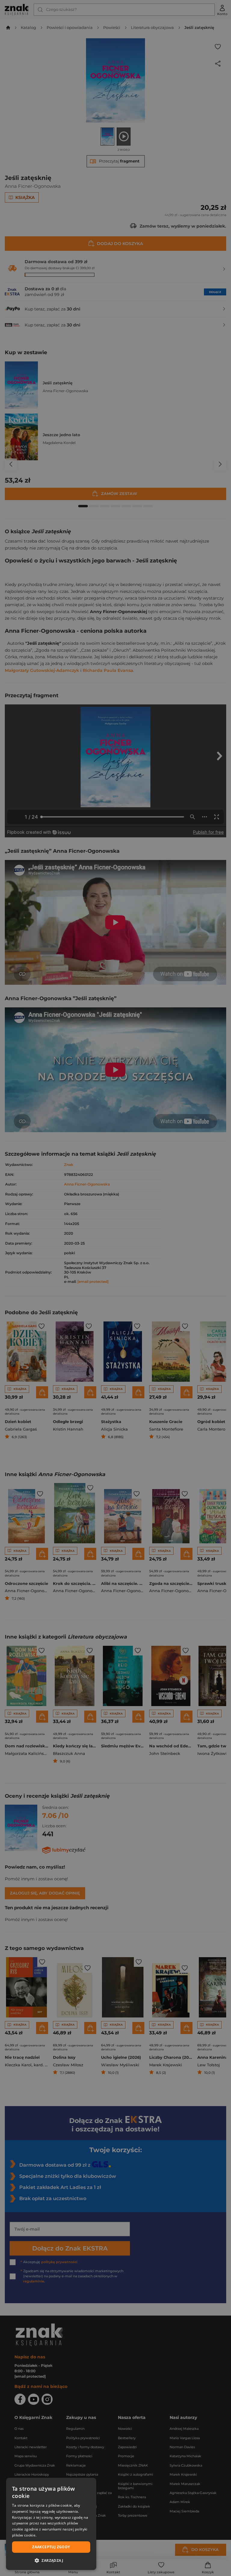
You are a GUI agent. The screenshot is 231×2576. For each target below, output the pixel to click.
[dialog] (51, 2524)
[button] (51, 2560)
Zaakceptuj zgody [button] (51, 2547)
